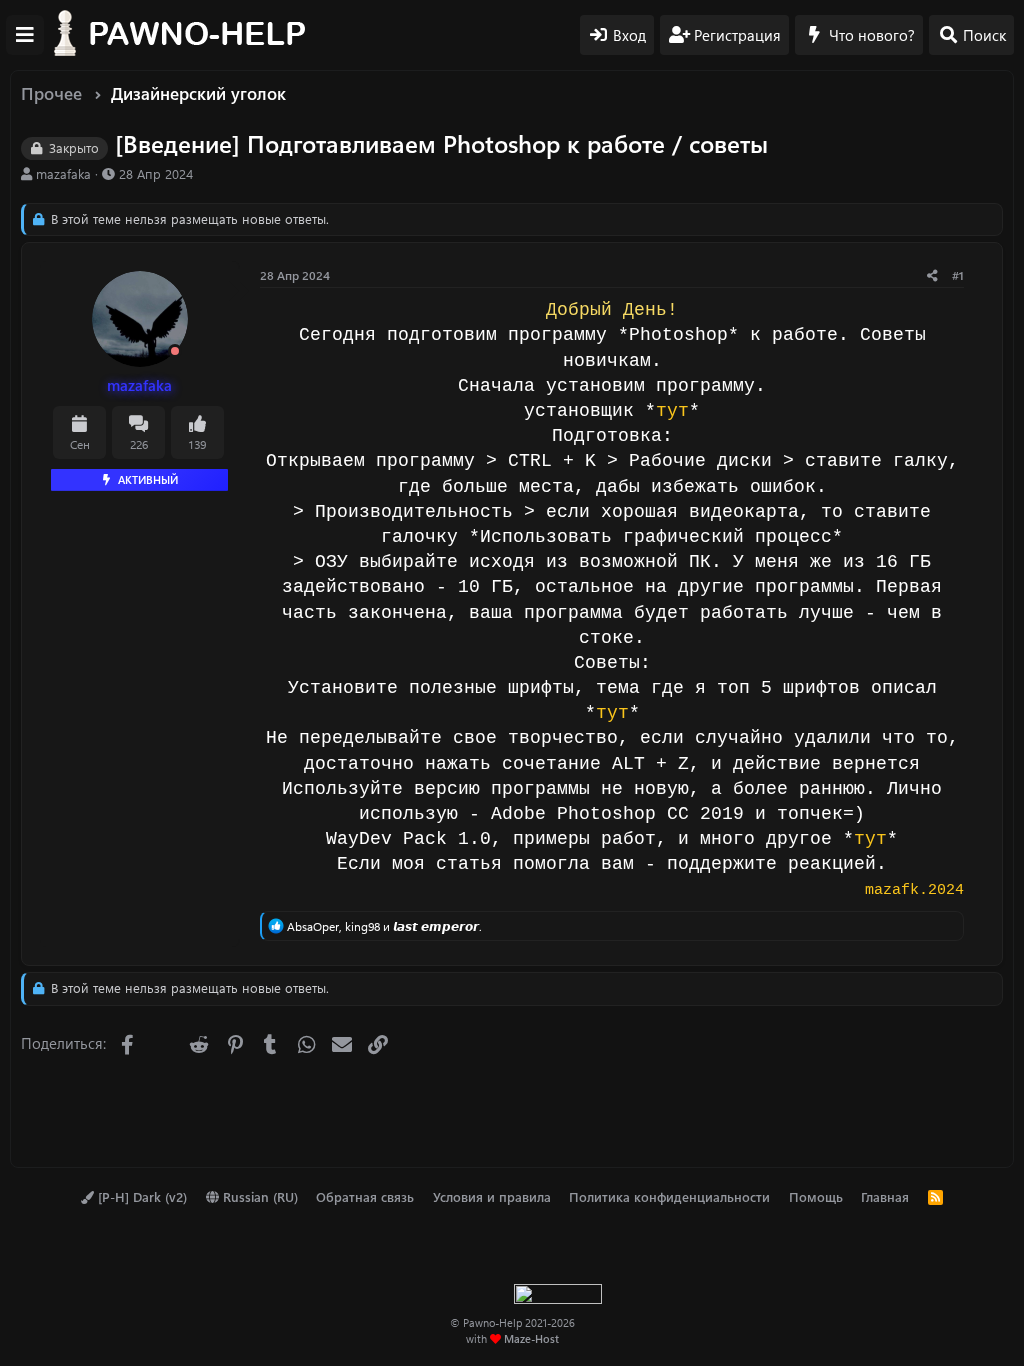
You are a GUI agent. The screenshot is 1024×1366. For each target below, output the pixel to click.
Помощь (816, 1196)
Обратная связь (365, 1196)
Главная (885, 1196)
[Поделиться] (932, 275)
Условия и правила (492, 1196)
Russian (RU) (258, 1196)
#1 (958, 275)
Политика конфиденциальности (669, 1196)
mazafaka (63, 173)
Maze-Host (531, 1338)
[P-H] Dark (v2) (140, 1196)
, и (384, 926)
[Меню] (25, 35)
